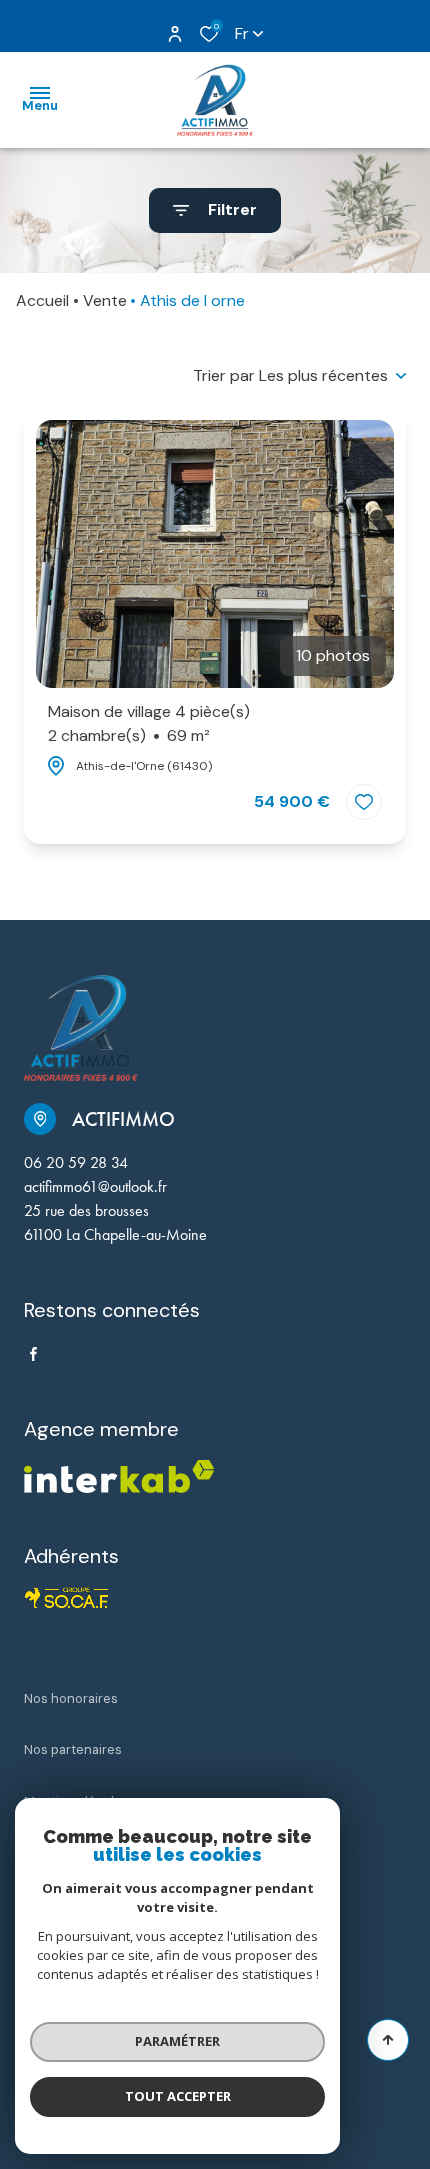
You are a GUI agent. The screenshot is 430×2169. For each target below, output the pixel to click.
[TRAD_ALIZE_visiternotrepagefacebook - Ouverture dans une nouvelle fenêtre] (33, 1354)
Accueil (42, 300)
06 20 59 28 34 (76, 1162)
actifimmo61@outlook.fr (95, 1186)
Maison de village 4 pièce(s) (149, 723)
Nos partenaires (73, 1749)
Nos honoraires (71, 1698)
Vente (105, 300)
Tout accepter (178, 2096)
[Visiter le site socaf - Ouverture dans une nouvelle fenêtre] (67, 1598)
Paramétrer (177, 2041)
